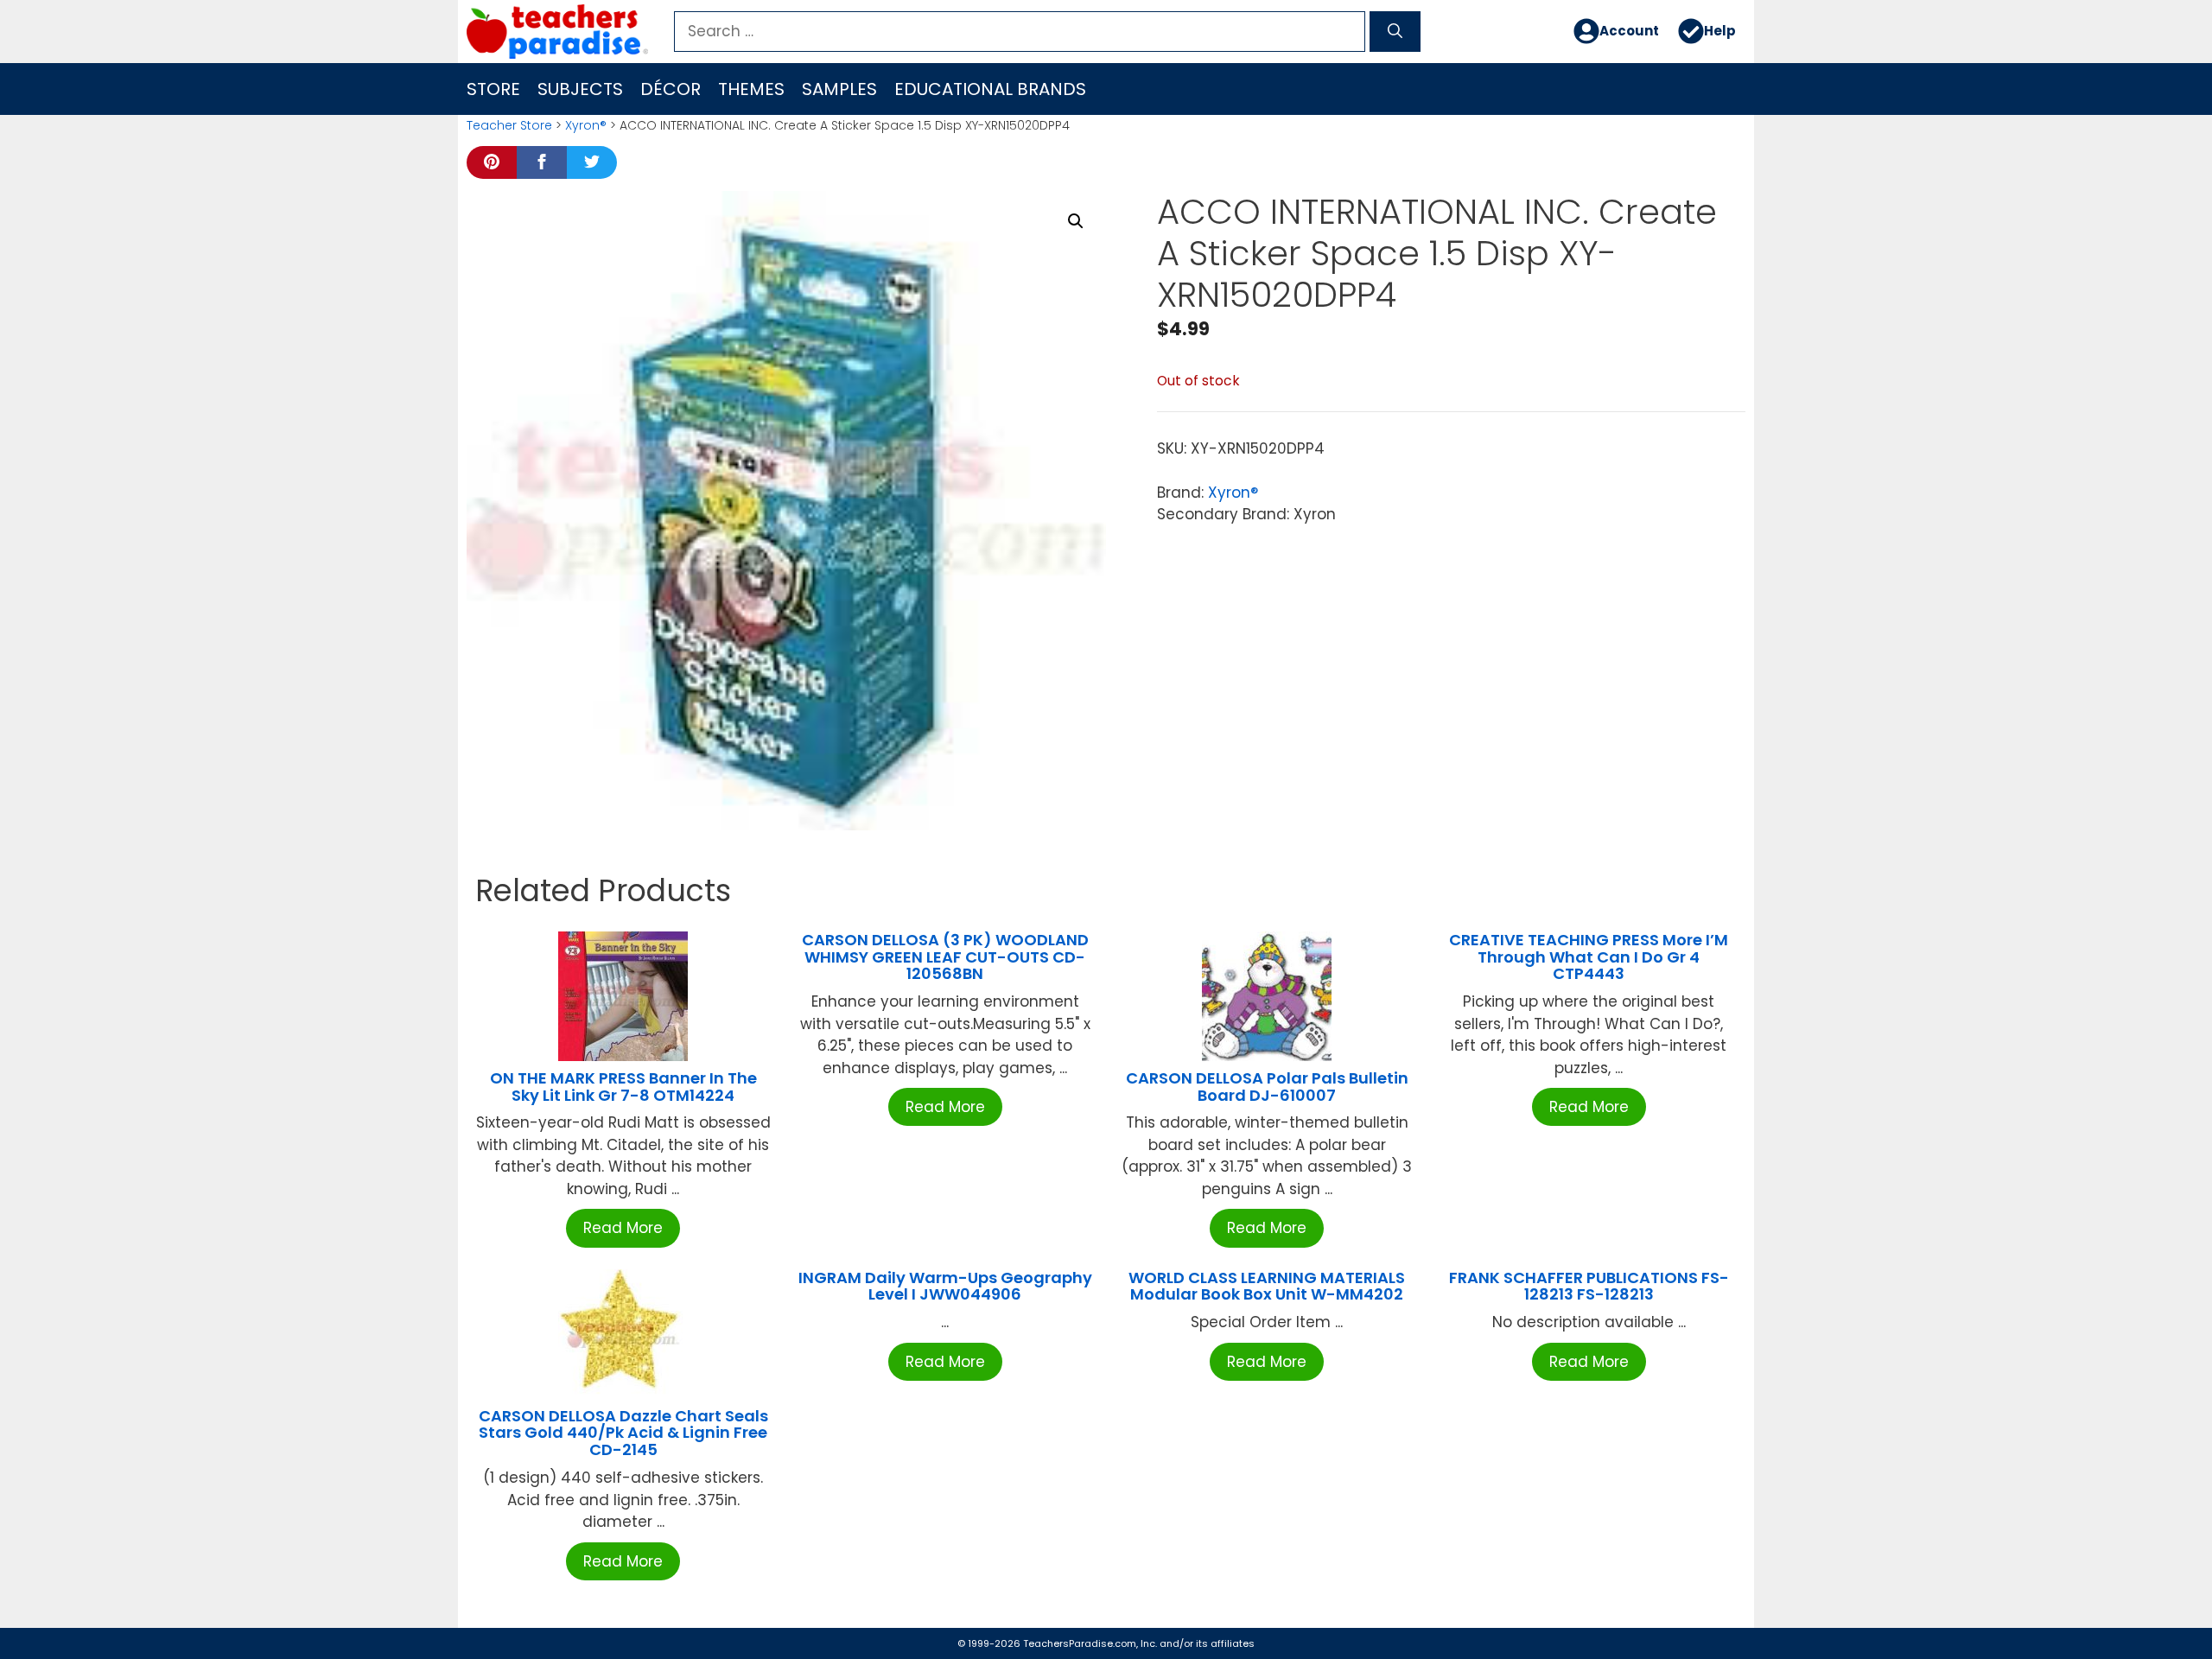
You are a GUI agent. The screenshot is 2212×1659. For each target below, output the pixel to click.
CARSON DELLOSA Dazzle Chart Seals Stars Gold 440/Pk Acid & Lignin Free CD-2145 (623, 1433)
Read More (623, 1228)
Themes (751, 89)
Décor (671, 89)
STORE (493, 89)
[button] (1076, 221)
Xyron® (586, 125)
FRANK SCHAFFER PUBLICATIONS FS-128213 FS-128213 (1589, 1286)
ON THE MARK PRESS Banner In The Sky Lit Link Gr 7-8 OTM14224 (623, 1087)
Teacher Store (509, 125)
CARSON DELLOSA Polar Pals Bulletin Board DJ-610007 (1267, 1087)
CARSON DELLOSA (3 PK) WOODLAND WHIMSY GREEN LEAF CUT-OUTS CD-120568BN (945, 957)
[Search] (1395, 32)
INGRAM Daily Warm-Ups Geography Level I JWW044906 (945, 1286)
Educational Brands (990, 89)
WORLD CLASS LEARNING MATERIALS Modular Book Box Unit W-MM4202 (1267, 1286)
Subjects (580, 89)
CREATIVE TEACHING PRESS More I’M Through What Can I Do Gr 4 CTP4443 (1589, 957)
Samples (839, 89)
